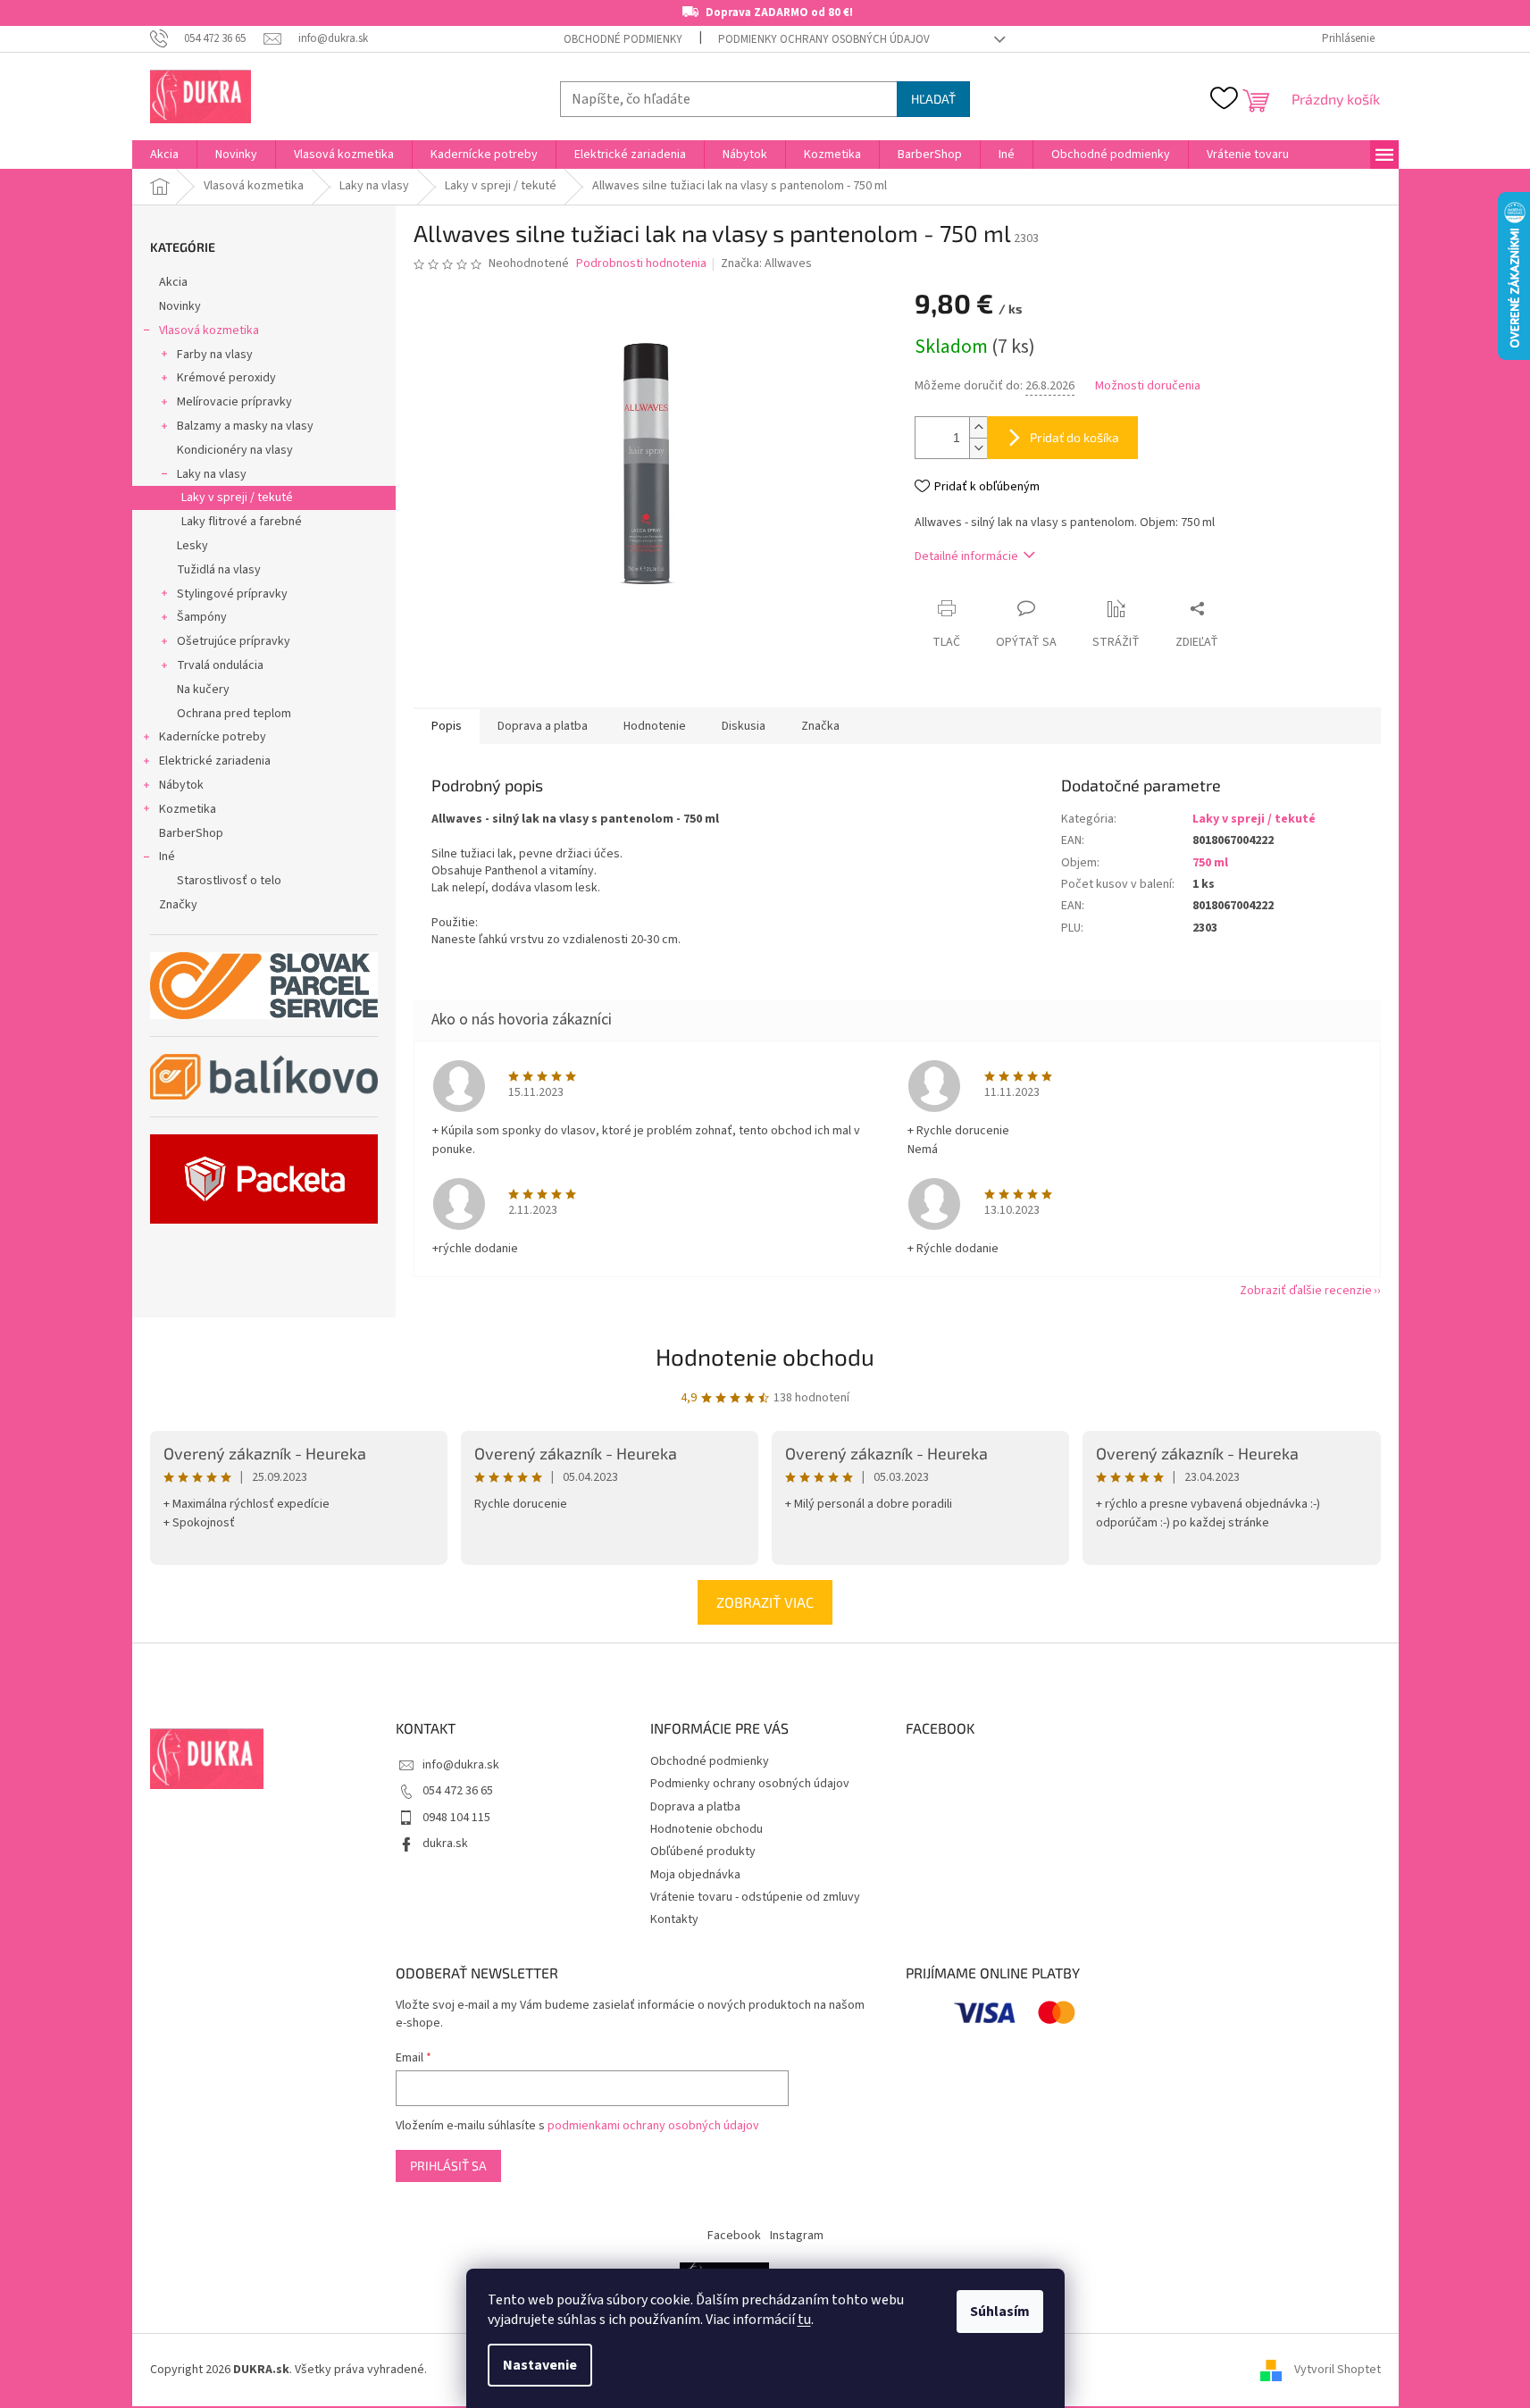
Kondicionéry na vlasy (235, 450)
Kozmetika (188, 809)
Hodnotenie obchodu (765, 1356)
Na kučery (203, 690)
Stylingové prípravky (232, 594)
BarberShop (191, 833)
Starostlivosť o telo (229, 881)
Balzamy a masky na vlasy (245, 426)
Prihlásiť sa (448, 2166)
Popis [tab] (447, 726)
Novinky (180, 306)
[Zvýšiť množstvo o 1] (978, 427)
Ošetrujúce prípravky (234, 641)
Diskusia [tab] (744, 726)
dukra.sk (445, 1844)
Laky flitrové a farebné (242, 522)
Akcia (173, 282)
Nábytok (181, 785)
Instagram (797, 2236)
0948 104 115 (456, 1818)
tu (804, 2320)
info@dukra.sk (461, 1765)
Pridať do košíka (1074, 437)
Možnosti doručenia (1148, 386)
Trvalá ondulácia (220, 665)
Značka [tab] (820, 726)
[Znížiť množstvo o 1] (978, 448)
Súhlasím (1000, 2312)
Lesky (192, 546)
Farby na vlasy (215, 355)
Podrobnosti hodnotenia (641, 264)
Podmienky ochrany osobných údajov (824, 39)
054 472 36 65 (458, 1791)
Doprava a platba (695, 1807)
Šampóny (202, 617)
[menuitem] (164, 155)
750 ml (1210, 863)
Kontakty (674, 1919)
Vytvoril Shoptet (1338, 2370)
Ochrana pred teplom (234, 714)
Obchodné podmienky (623, 39)
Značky (178, 905)
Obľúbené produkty (703, 1852)
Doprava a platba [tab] (543, 726)
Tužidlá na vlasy (219, 570)
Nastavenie (540, 2365)
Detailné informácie (966, 556)
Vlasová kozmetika (209, 330)
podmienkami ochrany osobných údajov (653, 2126)
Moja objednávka (695, 1875)
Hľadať (933, 99)
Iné (167, 857)
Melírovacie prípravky (234, 402)
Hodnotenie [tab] (655, 726)
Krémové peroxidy (226, 378)
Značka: (766, 263)
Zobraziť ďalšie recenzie (1306, 1291)
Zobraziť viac (765, 1602)
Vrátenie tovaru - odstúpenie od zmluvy (755, 1897)
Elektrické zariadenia (215, 761)
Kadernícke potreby (213, 737)
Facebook (734, 2236)
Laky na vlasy (212, 474)
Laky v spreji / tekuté (237, 497)
